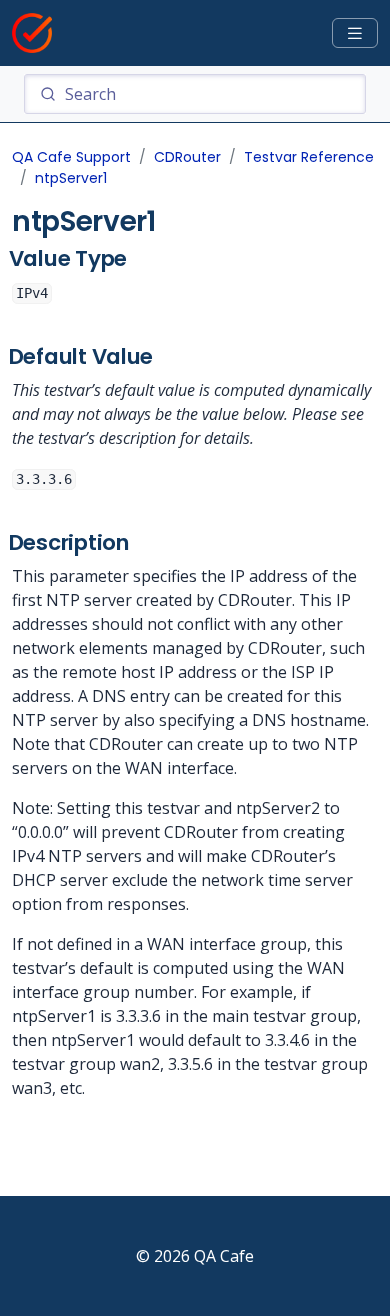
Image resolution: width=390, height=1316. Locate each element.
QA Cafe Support (71, 157)
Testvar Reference (309, 157)
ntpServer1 (71, 178)
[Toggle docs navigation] (355, 33)
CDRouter (187, 157)
